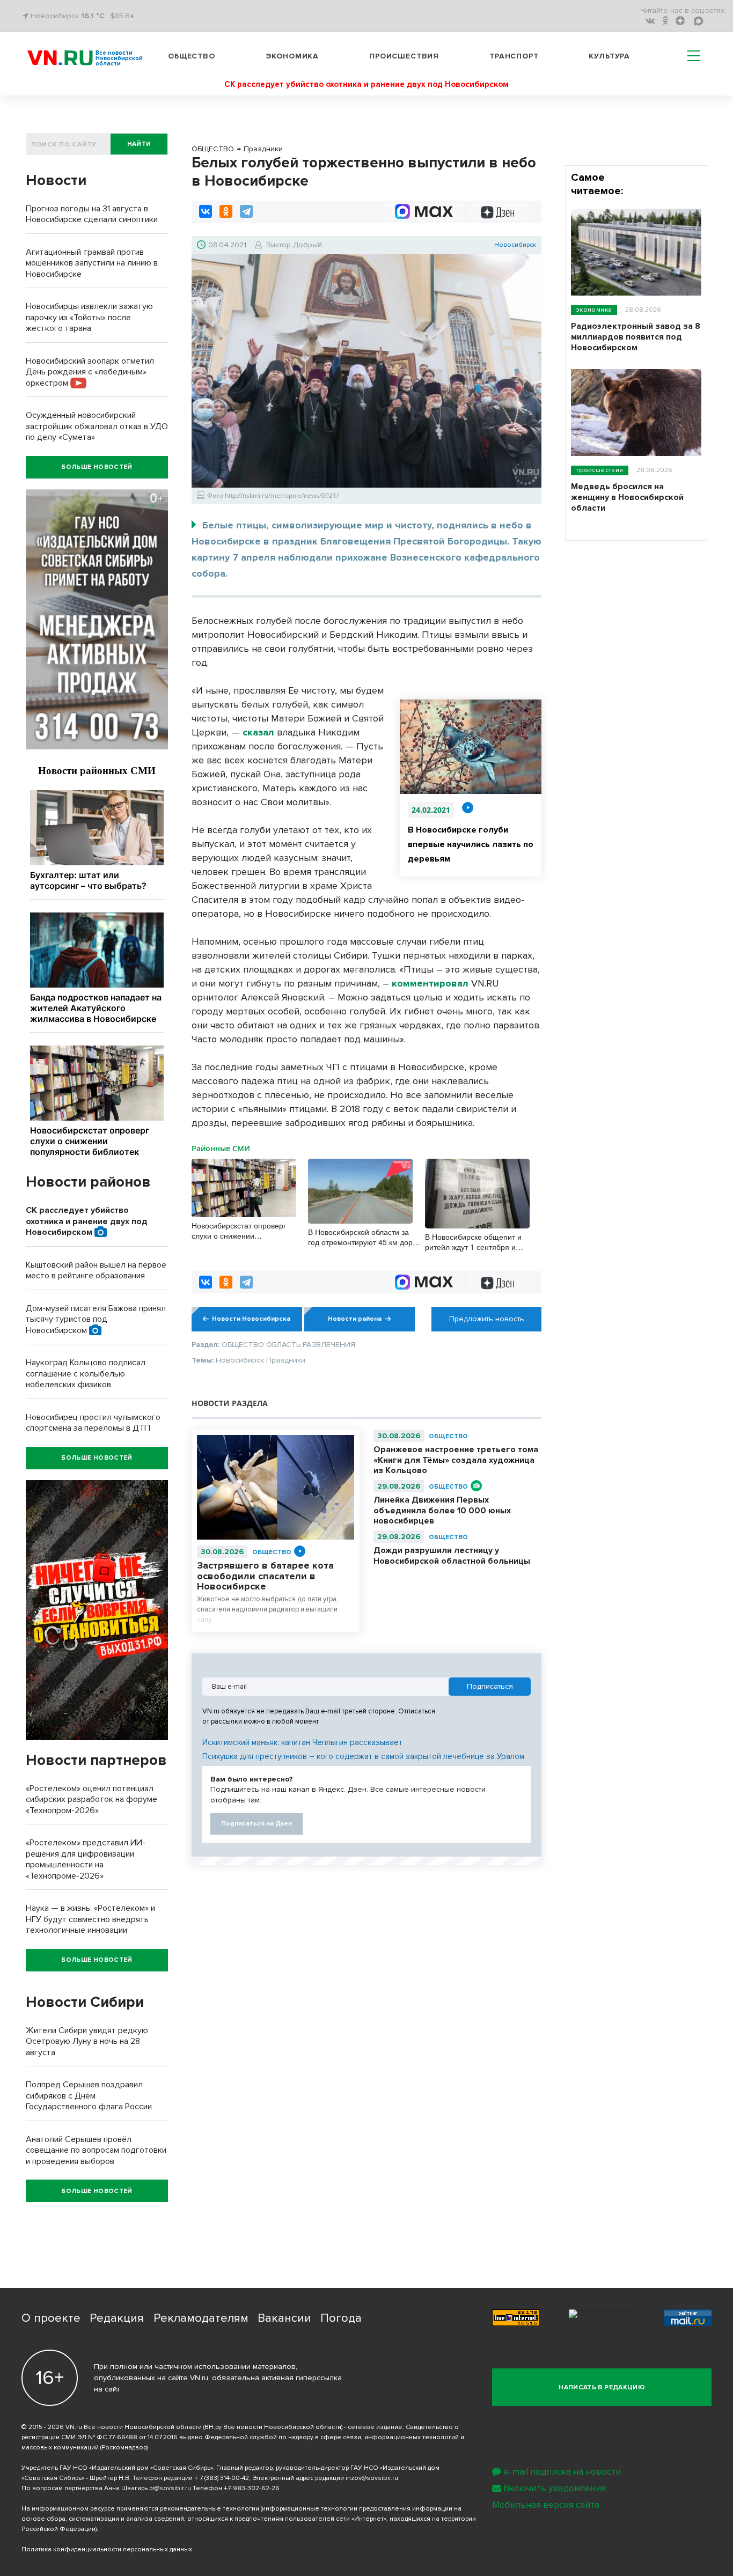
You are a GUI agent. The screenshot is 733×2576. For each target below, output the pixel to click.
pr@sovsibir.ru (170, 2488)
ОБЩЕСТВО (272, 1552)
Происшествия (404, 56)
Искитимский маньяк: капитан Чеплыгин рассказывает (302, 1742)
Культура (609, 56)
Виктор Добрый (294, 245)
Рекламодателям (201, 2318)
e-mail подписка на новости (562, 2472)
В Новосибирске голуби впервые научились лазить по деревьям (471, 844)
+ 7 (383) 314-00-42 (222, 2478)
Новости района (355, 1319)
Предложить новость (487, 1319)
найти (139, 144)
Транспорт (514, 56)
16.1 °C (93, 16)
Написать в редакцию (602, 2387)
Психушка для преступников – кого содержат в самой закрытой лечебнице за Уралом (363, 1756)
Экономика (292, 56)
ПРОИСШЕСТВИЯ (600, 470)
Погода (341, 2318)
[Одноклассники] (226, 211)
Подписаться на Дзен (256, 1824)
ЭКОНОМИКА (594, 310)
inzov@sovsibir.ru (372, 2478)
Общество (192, 56)
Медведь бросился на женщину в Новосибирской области (627, 497)
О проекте (51, 2318)
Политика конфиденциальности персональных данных (107, 2549)
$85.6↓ (122, 16)
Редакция (117, 2318)
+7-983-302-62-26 (252, 2488)
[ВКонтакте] (206, 211)
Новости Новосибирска (251, 1319)
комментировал (430, 983)
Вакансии (284, 2318)
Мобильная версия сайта (546, 2505)
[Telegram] (246, 211)
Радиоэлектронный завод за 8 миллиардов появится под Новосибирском (636, 337)
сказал (258, 732)
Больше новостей (97, 467)
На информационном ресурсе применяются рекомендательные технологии (140, 2509)
